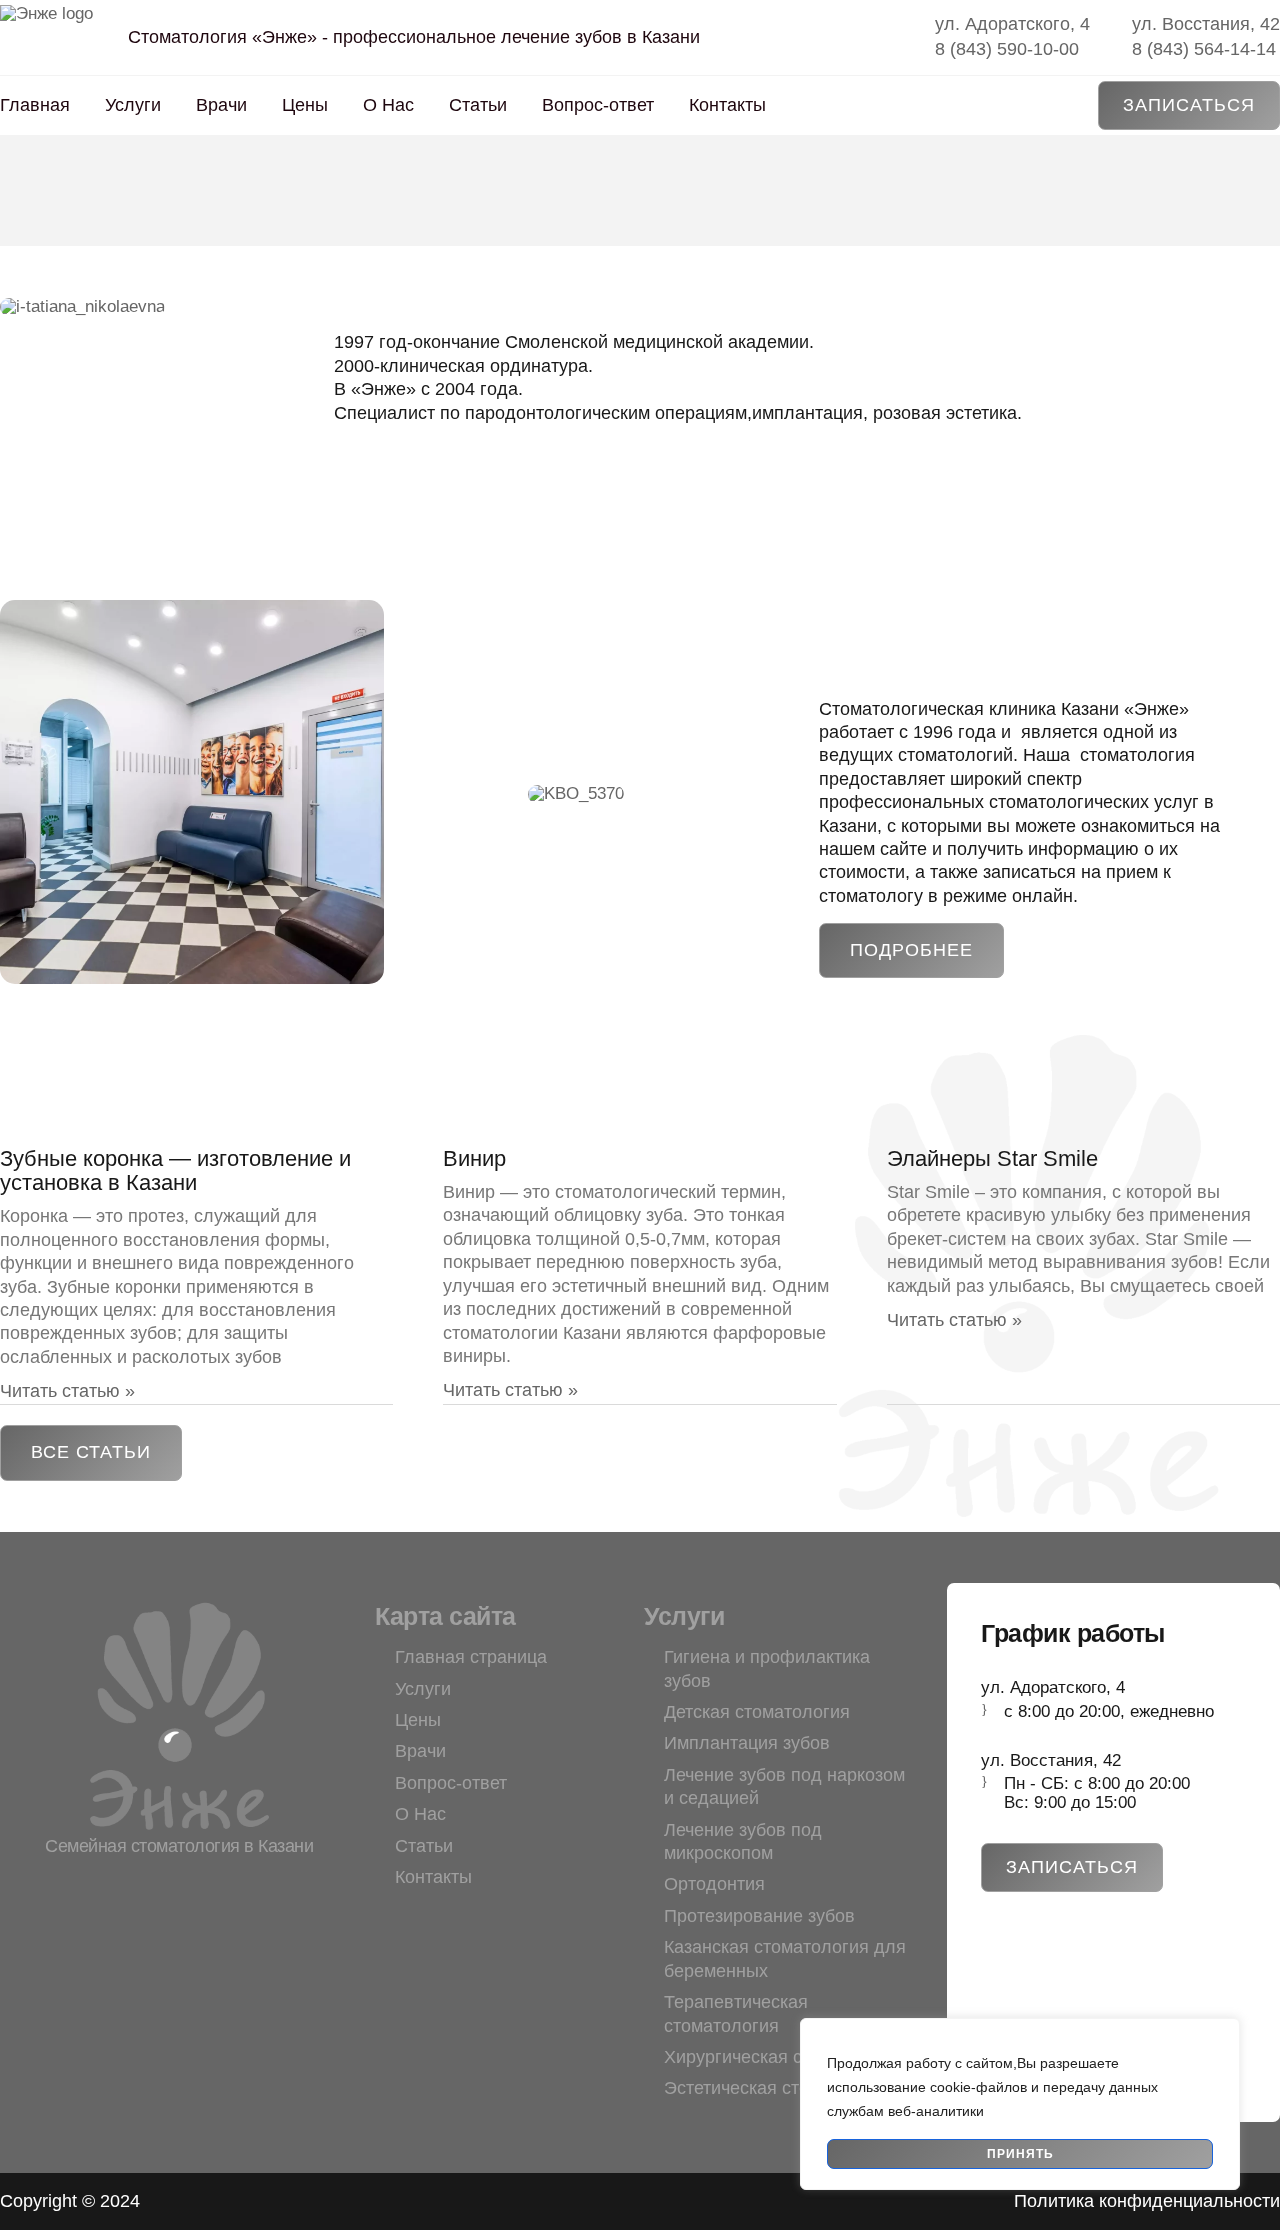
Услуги (133, 105)
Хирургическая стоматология (786, 2057)
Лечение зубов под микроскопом (743, 1841)
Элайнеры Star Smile (992, 1158)
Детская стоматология (757, 1712)
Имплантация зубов (747, 1743)
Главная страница (471, 1657)
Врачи (221, 105)
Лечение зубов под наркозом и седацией (784, 1786)
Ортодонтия (714, 1884)
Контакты (727, 105)
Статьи (478, 105)
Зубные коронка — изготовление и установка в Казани (175, 1170)
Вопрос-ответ (598, 105)
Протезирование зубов (759, 1916)
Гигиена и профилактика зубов (767, 1668)
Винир (474, 1158)
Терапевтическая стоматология (736, 2013)
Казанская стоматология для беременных (785, 1958)
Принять (1020, 2154)
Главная (35, 105)
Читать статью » (67, 1391)
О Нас (388, 105)
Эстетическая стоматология (780, 2088)
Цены (305, 105)
